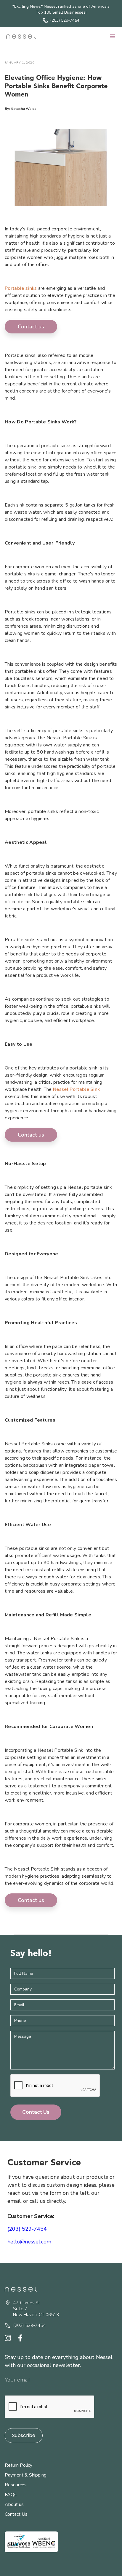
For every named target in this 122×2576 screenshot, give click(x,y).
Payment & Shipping (26, 2475)
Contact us (31, 327)
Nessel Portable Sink (76, 1089)
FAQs (11, 2495)
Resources (16, 2485)
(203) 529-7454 (27, 2229)
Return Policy (19, 2465)
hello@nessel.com (29, 2242)
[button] (113, 37)
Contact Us (16, 2514)
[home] (21, 36)
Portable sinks (21, 288)
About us (14, 2504)
